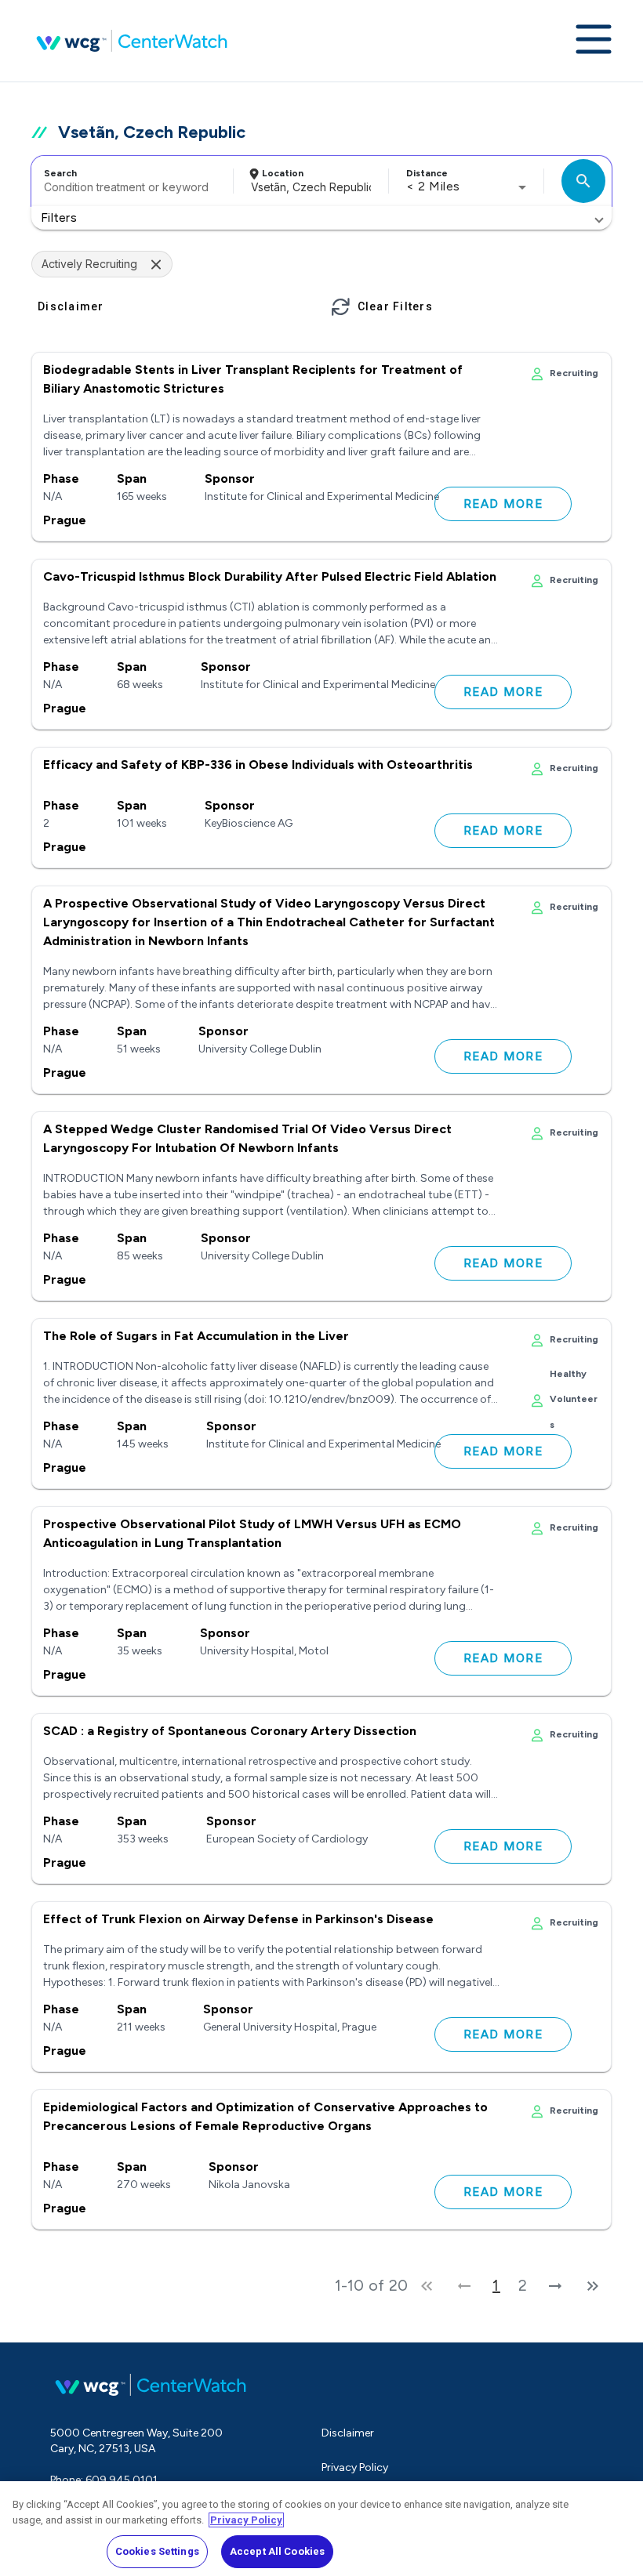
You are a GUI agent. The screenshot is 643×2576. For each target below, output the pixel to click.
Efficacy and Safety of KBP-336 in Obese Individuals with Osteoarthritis (258, 764)
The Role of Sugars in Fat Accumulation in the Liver (196, 1336)
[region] (321, 2529)
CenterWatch (132, 41)
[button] (321, 218)
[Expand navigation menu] (594, 41)
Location (283, 173)
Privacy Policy (355, 2467)
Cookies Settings (157, 2551)
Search (60, 173)
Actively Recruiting (89, 264)
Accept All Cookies (277, 2551)
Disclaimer (348, 2433)
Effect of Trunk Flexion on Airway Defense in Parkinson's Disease (238, 1919)
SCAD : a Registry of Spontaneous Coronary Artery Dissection (230, 1731)
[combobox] (130, 181)
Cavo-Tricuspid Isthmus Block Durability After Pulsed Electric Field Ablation (270, 576)
